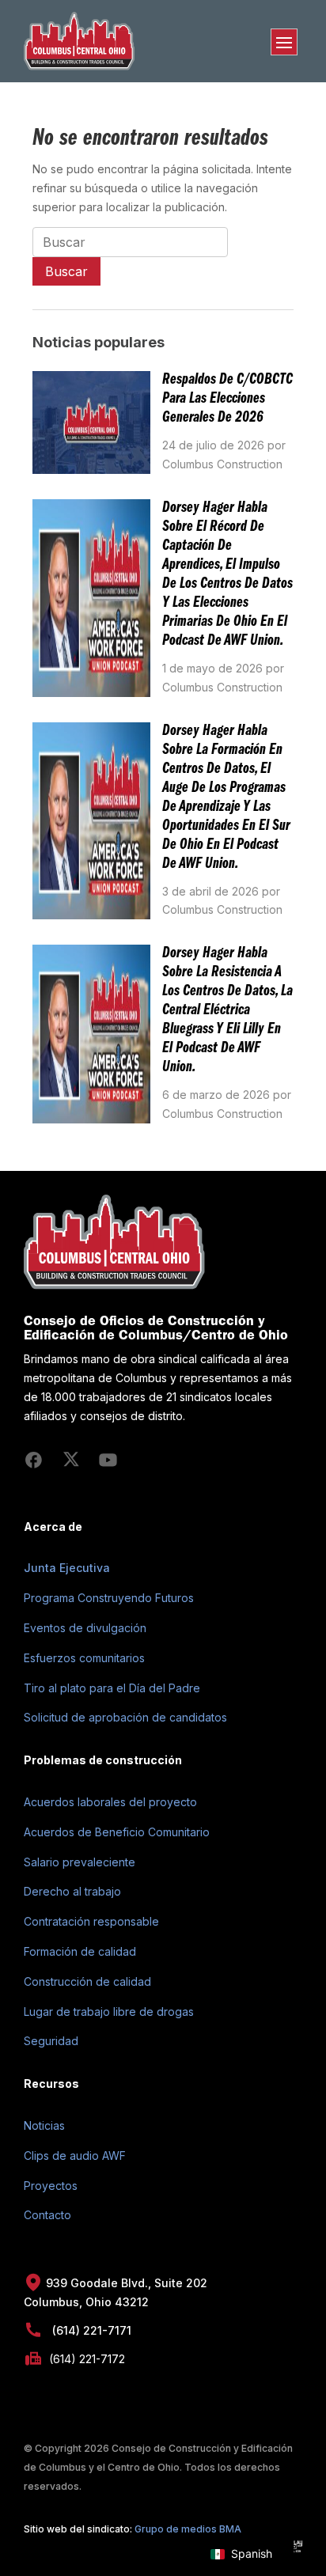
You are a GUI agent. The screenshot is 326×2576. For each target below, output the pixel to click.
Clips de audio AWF (75, 2156)
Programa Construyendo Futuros (109, 1598)
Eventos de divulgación (85, 1628)
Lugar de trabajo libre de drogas (109, 2012)
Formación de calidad (80, 1951)
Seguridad (51, 2041)
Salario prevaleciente (80, 1862)
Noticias (44, 2125)
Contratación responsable (91, 1921)
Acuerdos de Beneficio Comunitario (117, 1832)
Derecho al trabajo (72, 1891)
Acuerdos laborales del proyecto (110, 1802)
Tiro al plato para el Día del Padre (112, 1688)
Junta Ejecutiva (67, 1568)
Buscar (66, 271)
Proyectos (51, 2186)
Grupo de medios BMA (188, 2529)
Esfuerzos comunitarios (84, 1658)
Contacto (47, 2215)
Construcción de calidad (87, 1981)
